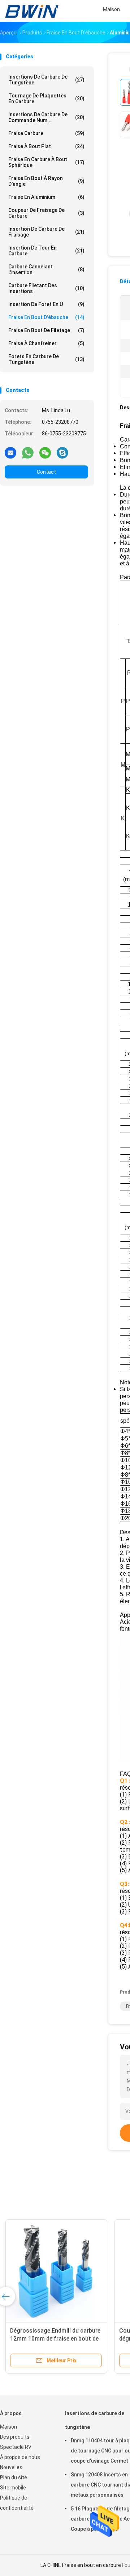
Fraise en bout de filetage (46, 330)
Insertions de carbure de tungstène (46, 80)
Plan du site (14, 2477)
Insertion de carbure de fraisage (46, 232)
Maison (8, 2427)
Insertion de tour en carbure (46, 251)
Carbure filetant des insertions (46, 288)
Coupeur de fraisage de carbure (46, 213)
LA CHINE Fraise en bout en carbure (81, 2565)
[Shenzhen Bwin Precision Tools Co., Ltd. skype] (62, 452)
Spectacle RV (16, 2447)
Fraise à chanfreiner (46, 343)
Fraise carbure (46, 133)
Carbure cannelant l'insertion (46, 269)
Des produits (15, 2437)
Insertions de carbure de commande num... (46, 117)
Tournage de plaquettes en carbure (46, 99)
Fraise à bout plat (46, 146)
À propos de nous (20, 2457)
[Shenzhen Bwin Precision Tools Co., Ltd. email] (10, 452)
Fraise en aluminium (46, 197)
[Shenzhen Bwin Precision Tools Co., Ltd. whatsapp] (28, 452)
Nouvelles (11, 2467)
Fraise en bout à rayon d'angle (46, 181)
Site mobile (13, 2488)
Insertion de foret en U (46, 304)
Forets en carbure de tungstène (46, 359)
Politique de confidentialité (17, 2503)
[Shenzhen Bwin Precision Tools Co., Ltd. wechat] (45, 452)
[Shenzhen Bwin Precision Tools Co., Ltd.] (32, 11)
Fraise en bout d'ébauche (46, 317)
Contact (46, 472)
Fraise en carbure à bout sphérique (46, 162)
